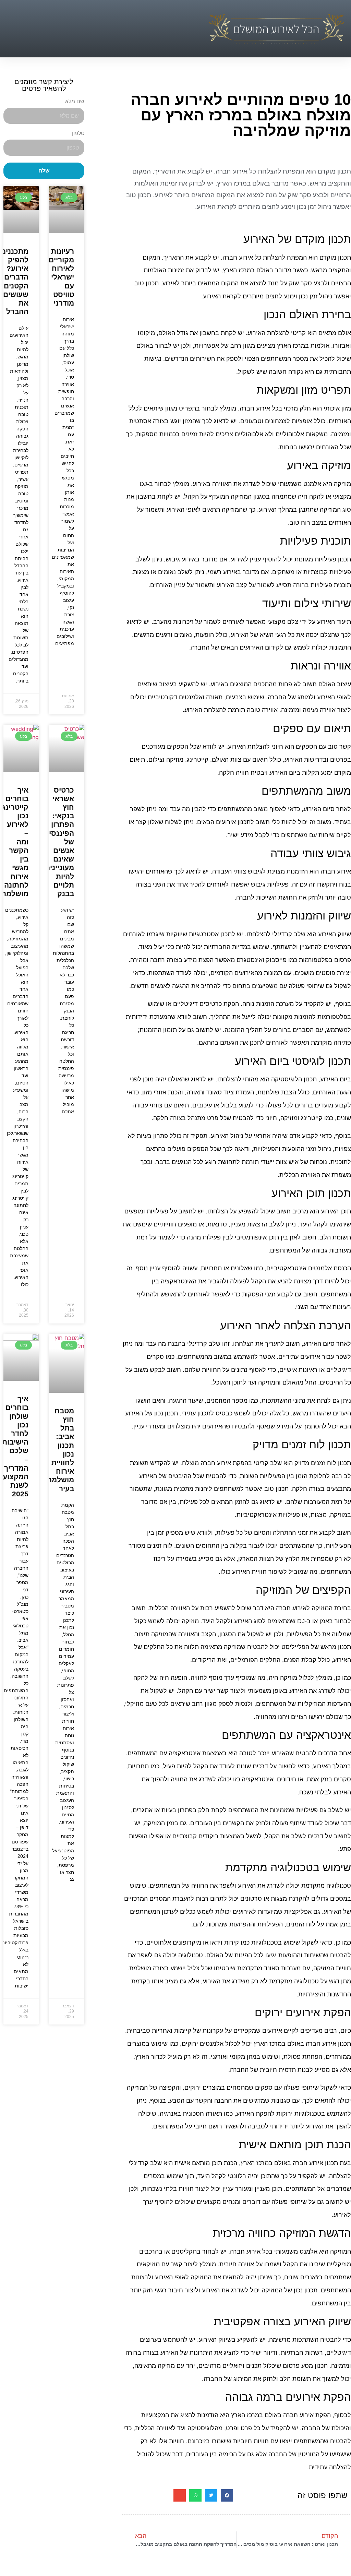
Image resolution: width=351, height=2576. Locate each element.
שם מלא (75, 102)
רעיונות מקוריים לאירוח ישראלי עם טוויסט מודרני (61, 277)
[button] (204, 29)
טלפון (78, 133)
